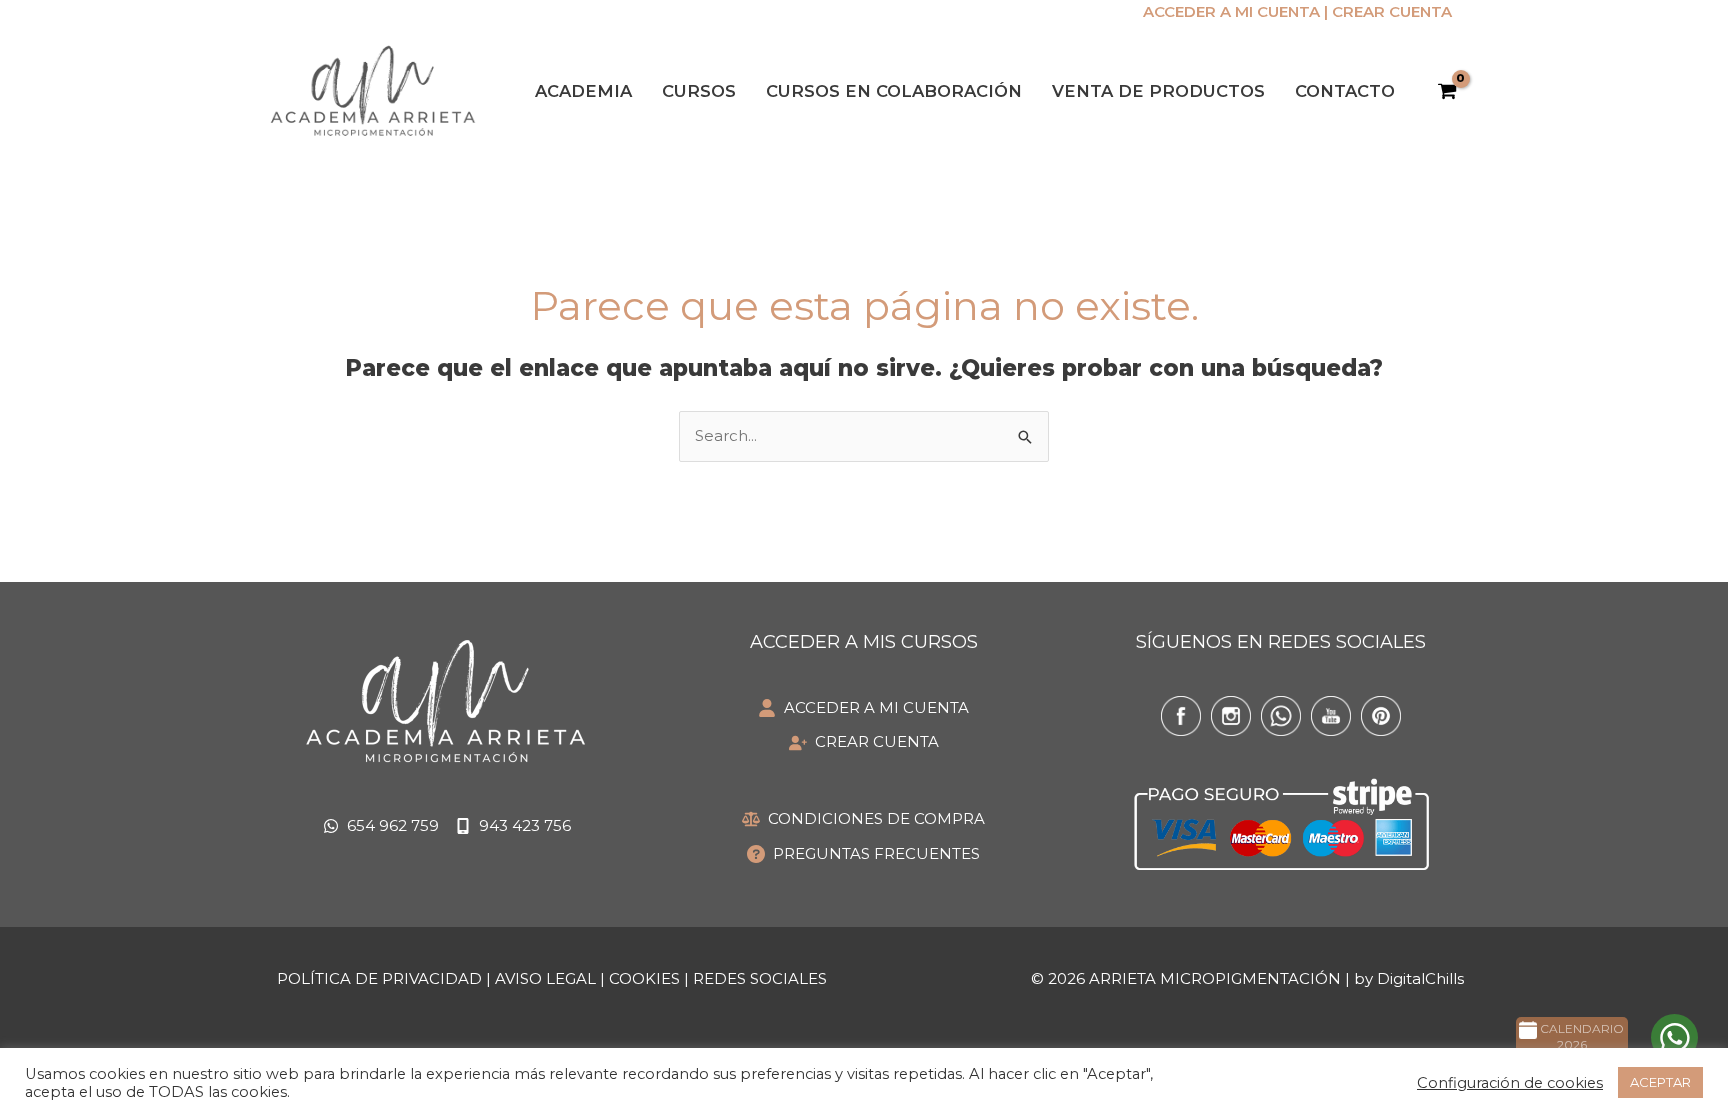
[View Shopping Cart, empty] (1447, 92)
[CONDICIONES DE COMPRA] (863, 819)
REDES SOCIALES (760, 978)
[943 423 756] (513, 826)
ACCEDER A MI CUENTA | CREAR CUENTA (1297, 11)
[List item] (1181, 716)
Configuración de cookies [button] (1510, 1083)
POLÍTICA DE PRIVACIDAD (379, 978)
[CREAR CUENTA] (864, 742)
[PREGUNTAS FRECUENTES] (863, 854)
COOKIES (644, 978)
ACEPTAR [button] (1660, 1082)
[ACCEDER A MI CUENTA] (863, 708)
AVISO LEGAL (545, 978)
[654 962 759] (381, 826)
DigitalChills (1420, 978)
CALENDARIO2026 (1580, 1036)
